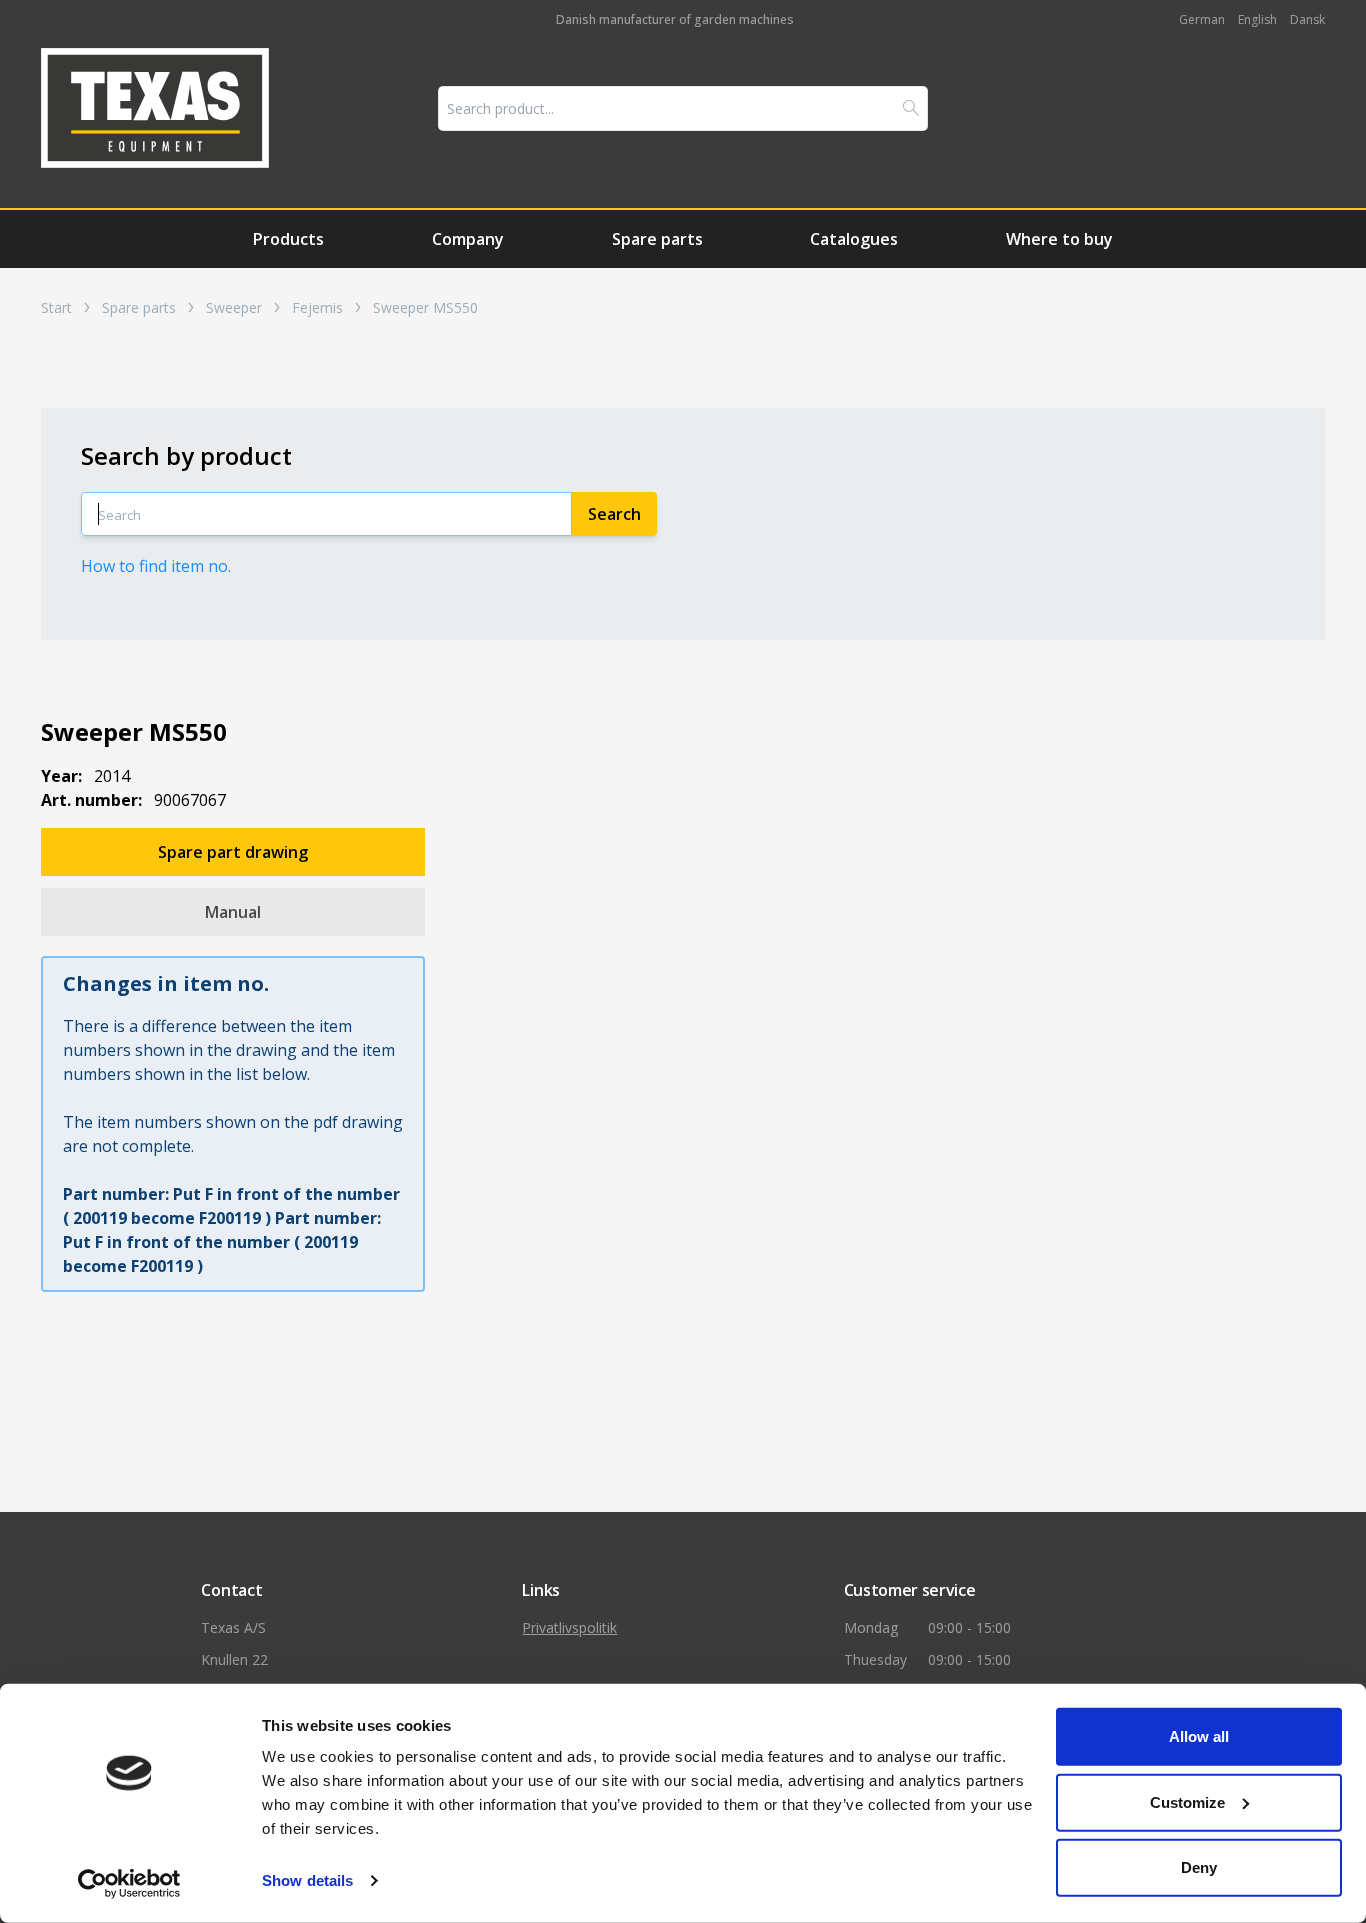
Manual (233, 912)
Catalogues (854, 239)
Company (468, 239)
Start (56, 308)
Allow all (1199, 1736)
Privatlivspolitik (569, 1627)
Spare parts (657, 239)
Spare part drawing (233, 852)
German (1202, 19)
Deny (1199, 1867)
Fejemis (317, 308)
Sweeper (234, 308)
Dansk (1307, 19)
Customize (1187, 1801)
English (1257, 19)
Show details (307, 1880)
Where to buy (1059, 239)
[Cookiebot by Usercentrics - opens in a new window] (129, 1884)
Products (288, 239)
